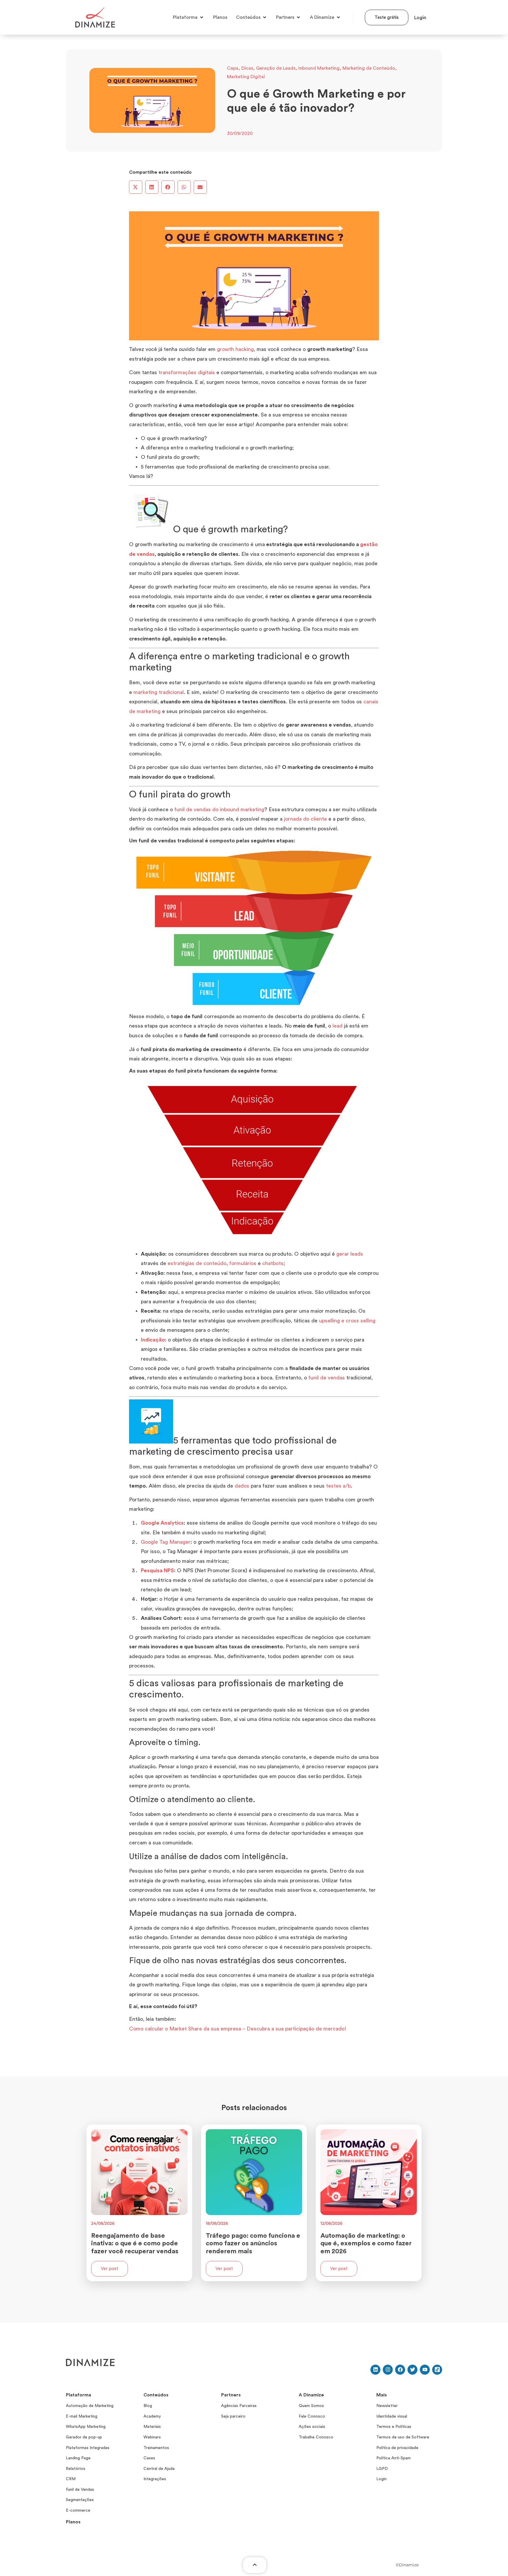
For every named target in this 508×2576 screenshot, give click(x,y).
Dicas (247, 68)
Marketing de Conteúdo (369, 68)
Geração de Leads (276, 68)
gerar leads (350, 1254)
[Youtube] (425, 2370)
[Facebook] (400, 2370)
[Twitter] (412, 2370)
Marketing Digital (246, 77)
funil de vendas (327, 1378)
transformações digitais (187, 372)
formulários (243, 1263)
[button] (136, 187)
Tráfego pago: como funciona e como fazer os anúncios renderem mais (253, 2243)
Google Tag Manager (166, 1542)
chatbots (273, 1263)
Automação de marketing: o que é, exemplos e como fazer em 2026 (366, 2243)
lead (337, 1026)
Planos (73, 2522)
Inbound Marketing (319, 68)
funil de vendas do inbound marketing (219, 809)
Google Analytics (162, 1523)
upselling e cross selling (347, 1321)
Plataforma (78, 2395)
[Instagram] (388, 2370)
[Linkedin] (375, 2370)
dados (242, 1486)
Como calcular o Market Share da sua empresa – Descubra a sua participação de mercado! (238, 2029)
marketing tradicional (159, 692)
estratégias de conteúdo (197, 1263)
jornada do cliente (305, 819)
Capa (233, 68)
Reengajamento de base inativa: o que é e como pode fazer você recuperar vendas (135, 2243)
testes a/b (338, 1486)
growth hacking (235, 349)
